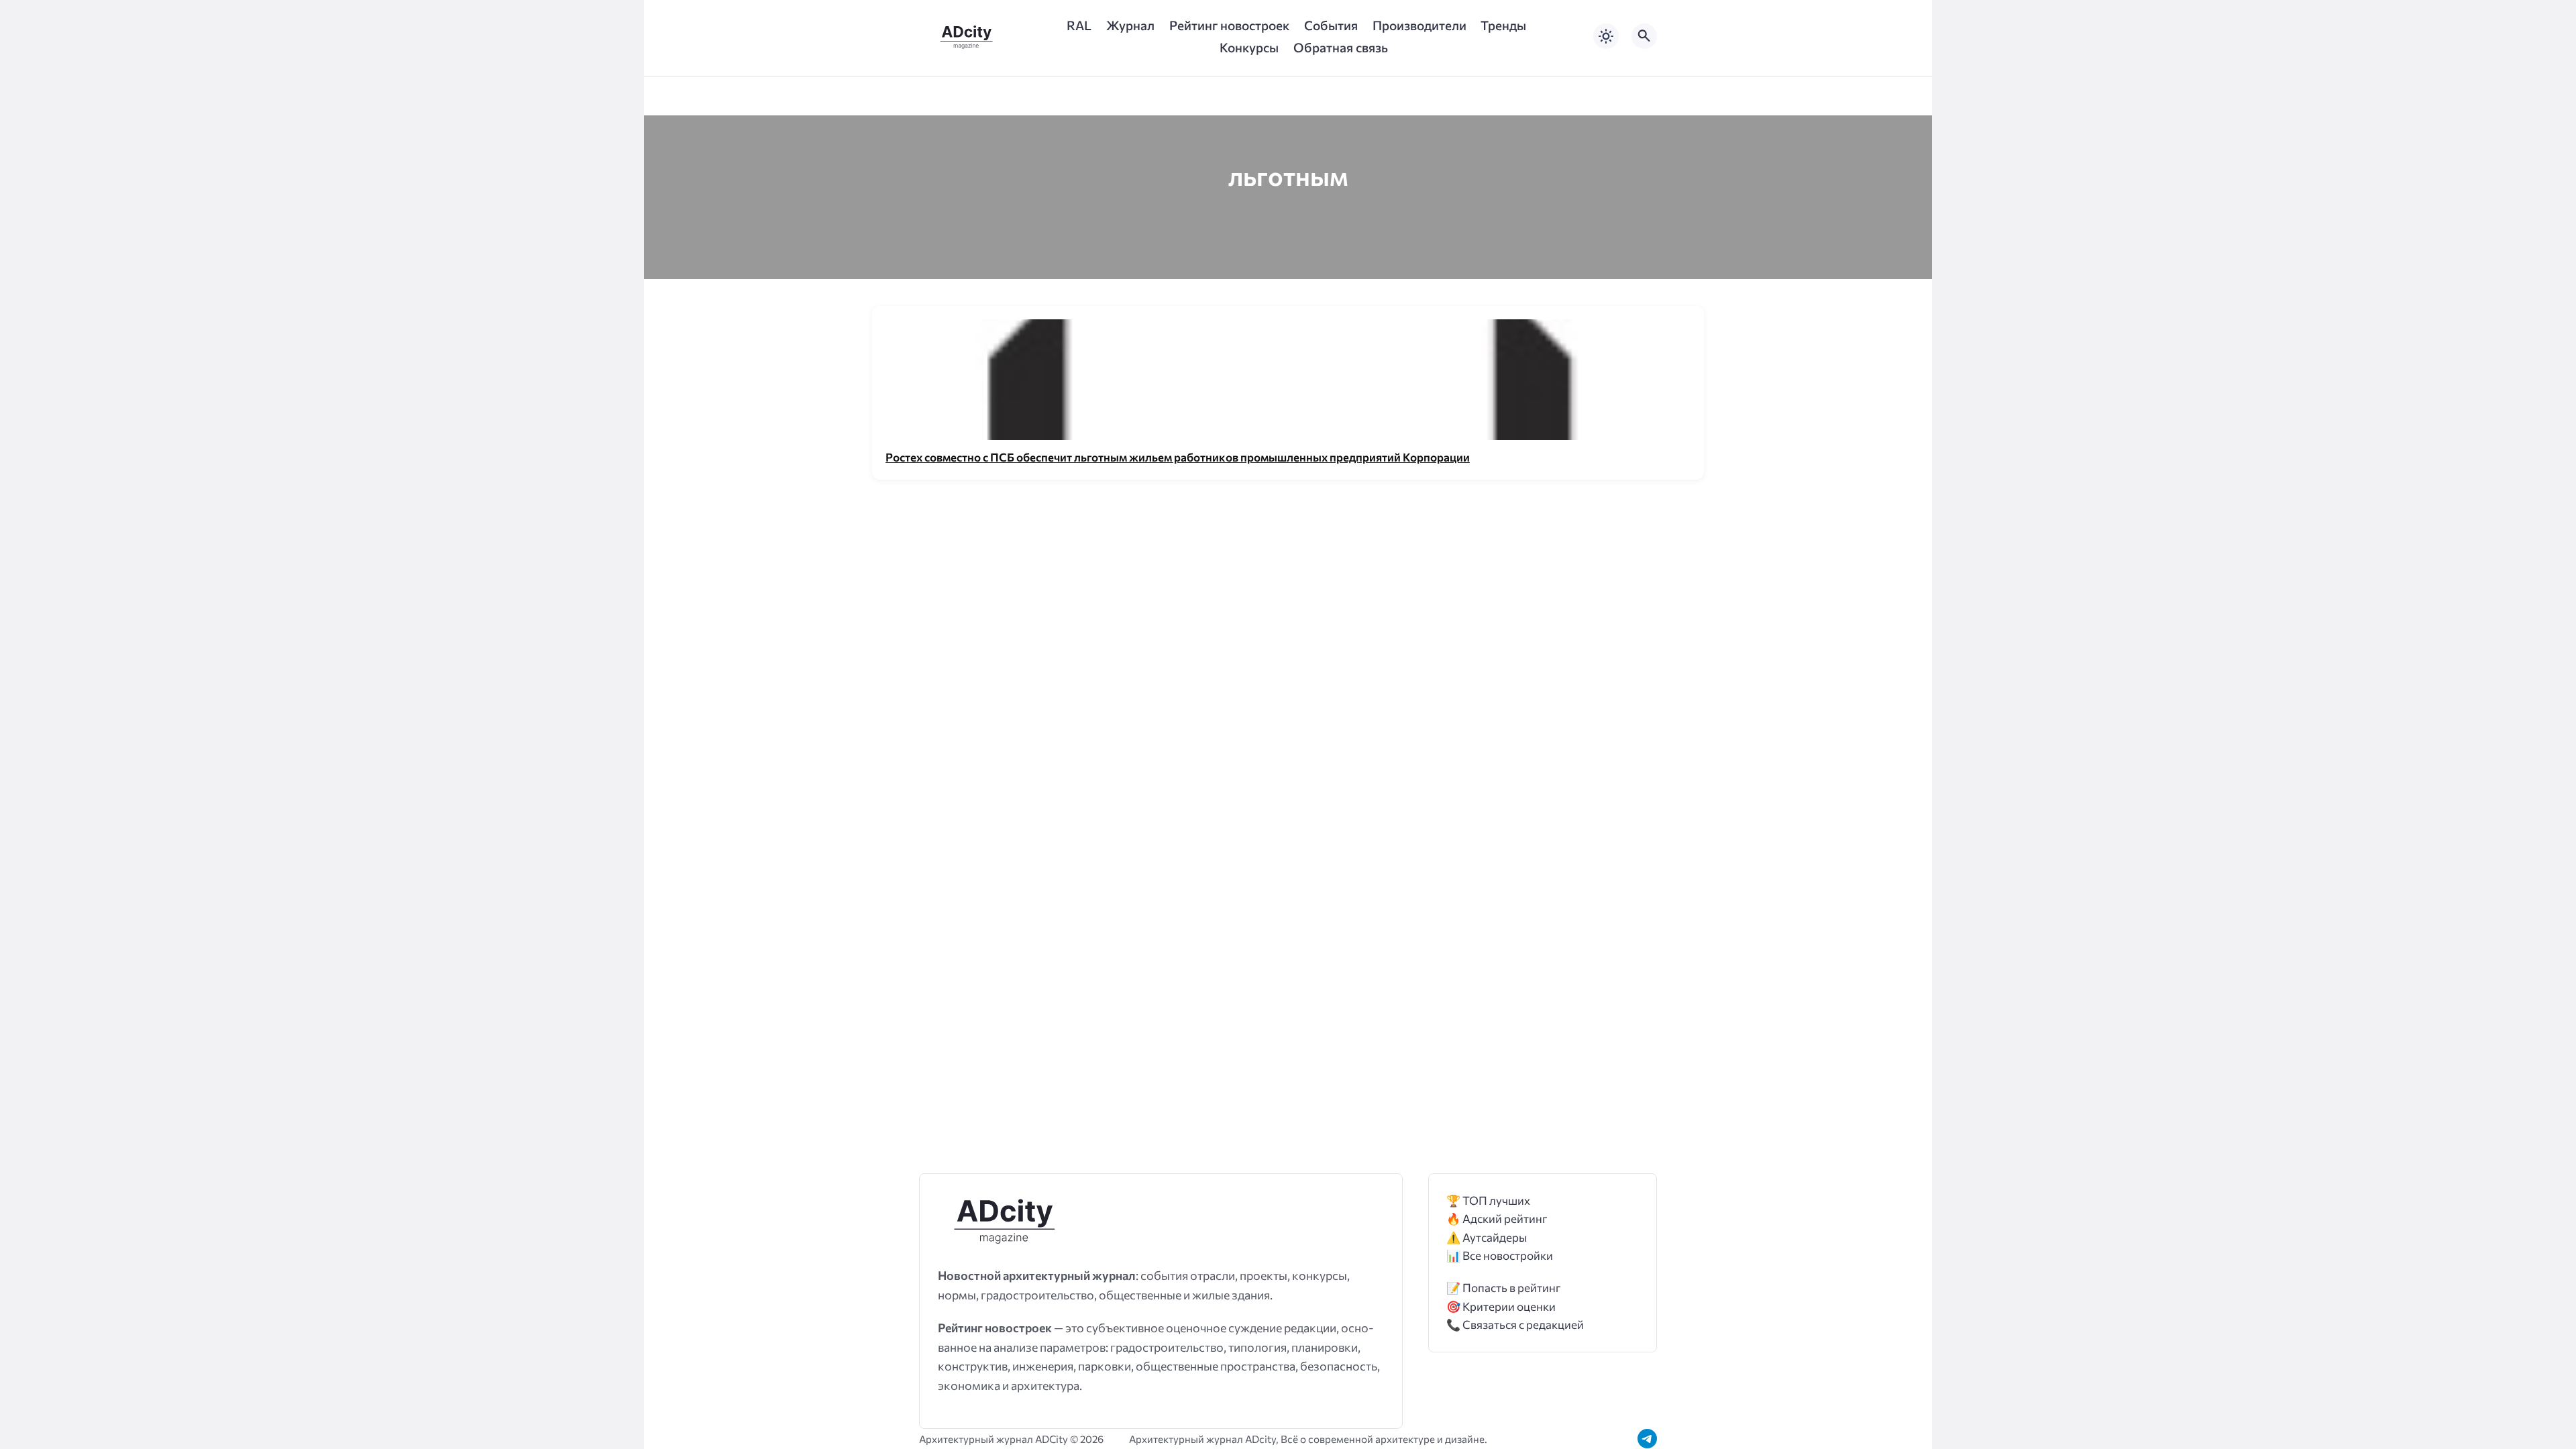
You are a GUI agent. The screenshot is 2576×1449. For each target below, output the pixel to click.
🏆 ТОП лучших (1488, 1200)
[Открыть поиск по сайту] (1644, 36)
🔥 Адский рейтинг (1497, 1219)
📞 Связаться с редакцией (1515, 1325)
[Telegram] (1647, 1439)
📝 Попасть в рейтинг (1504, 1288)
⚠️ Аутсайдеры (1487, 1237)
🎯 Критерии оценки (1501, 1306)
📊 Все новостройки (1500, 1255)
